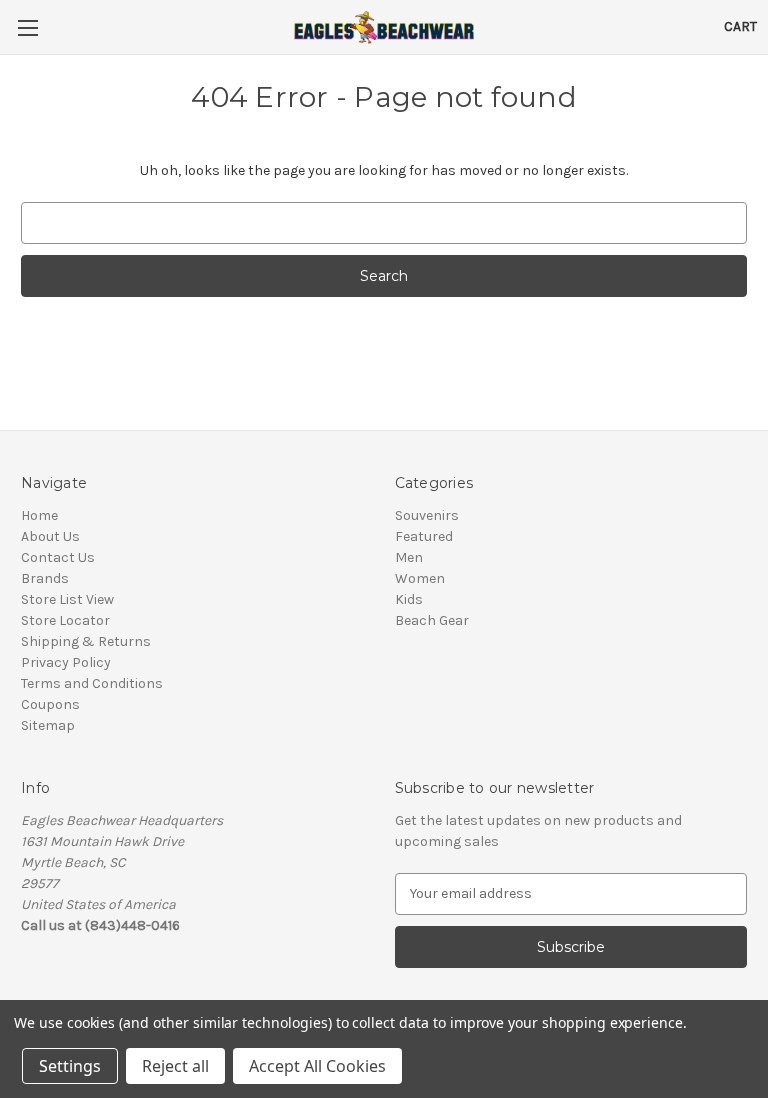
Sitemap (48, 725)
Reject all (175, 1066)
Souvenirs (427, 515)
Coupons (50, 704)
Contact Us (58, 557)
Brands (45, 578)
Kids (409, 599)
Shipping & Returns (86, 641)
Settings (70, 1066)
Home (39, 515)
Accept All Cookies (317, 1066)
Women (420, 578)
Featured (424, 536)
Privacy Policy (66, 662)
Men (409, 557)
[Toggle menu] (27, 27)
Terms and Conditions (92, 683)
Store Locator (65, 620)
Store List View (67, 599)
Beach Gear (432, 620)
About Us (50, 536)
